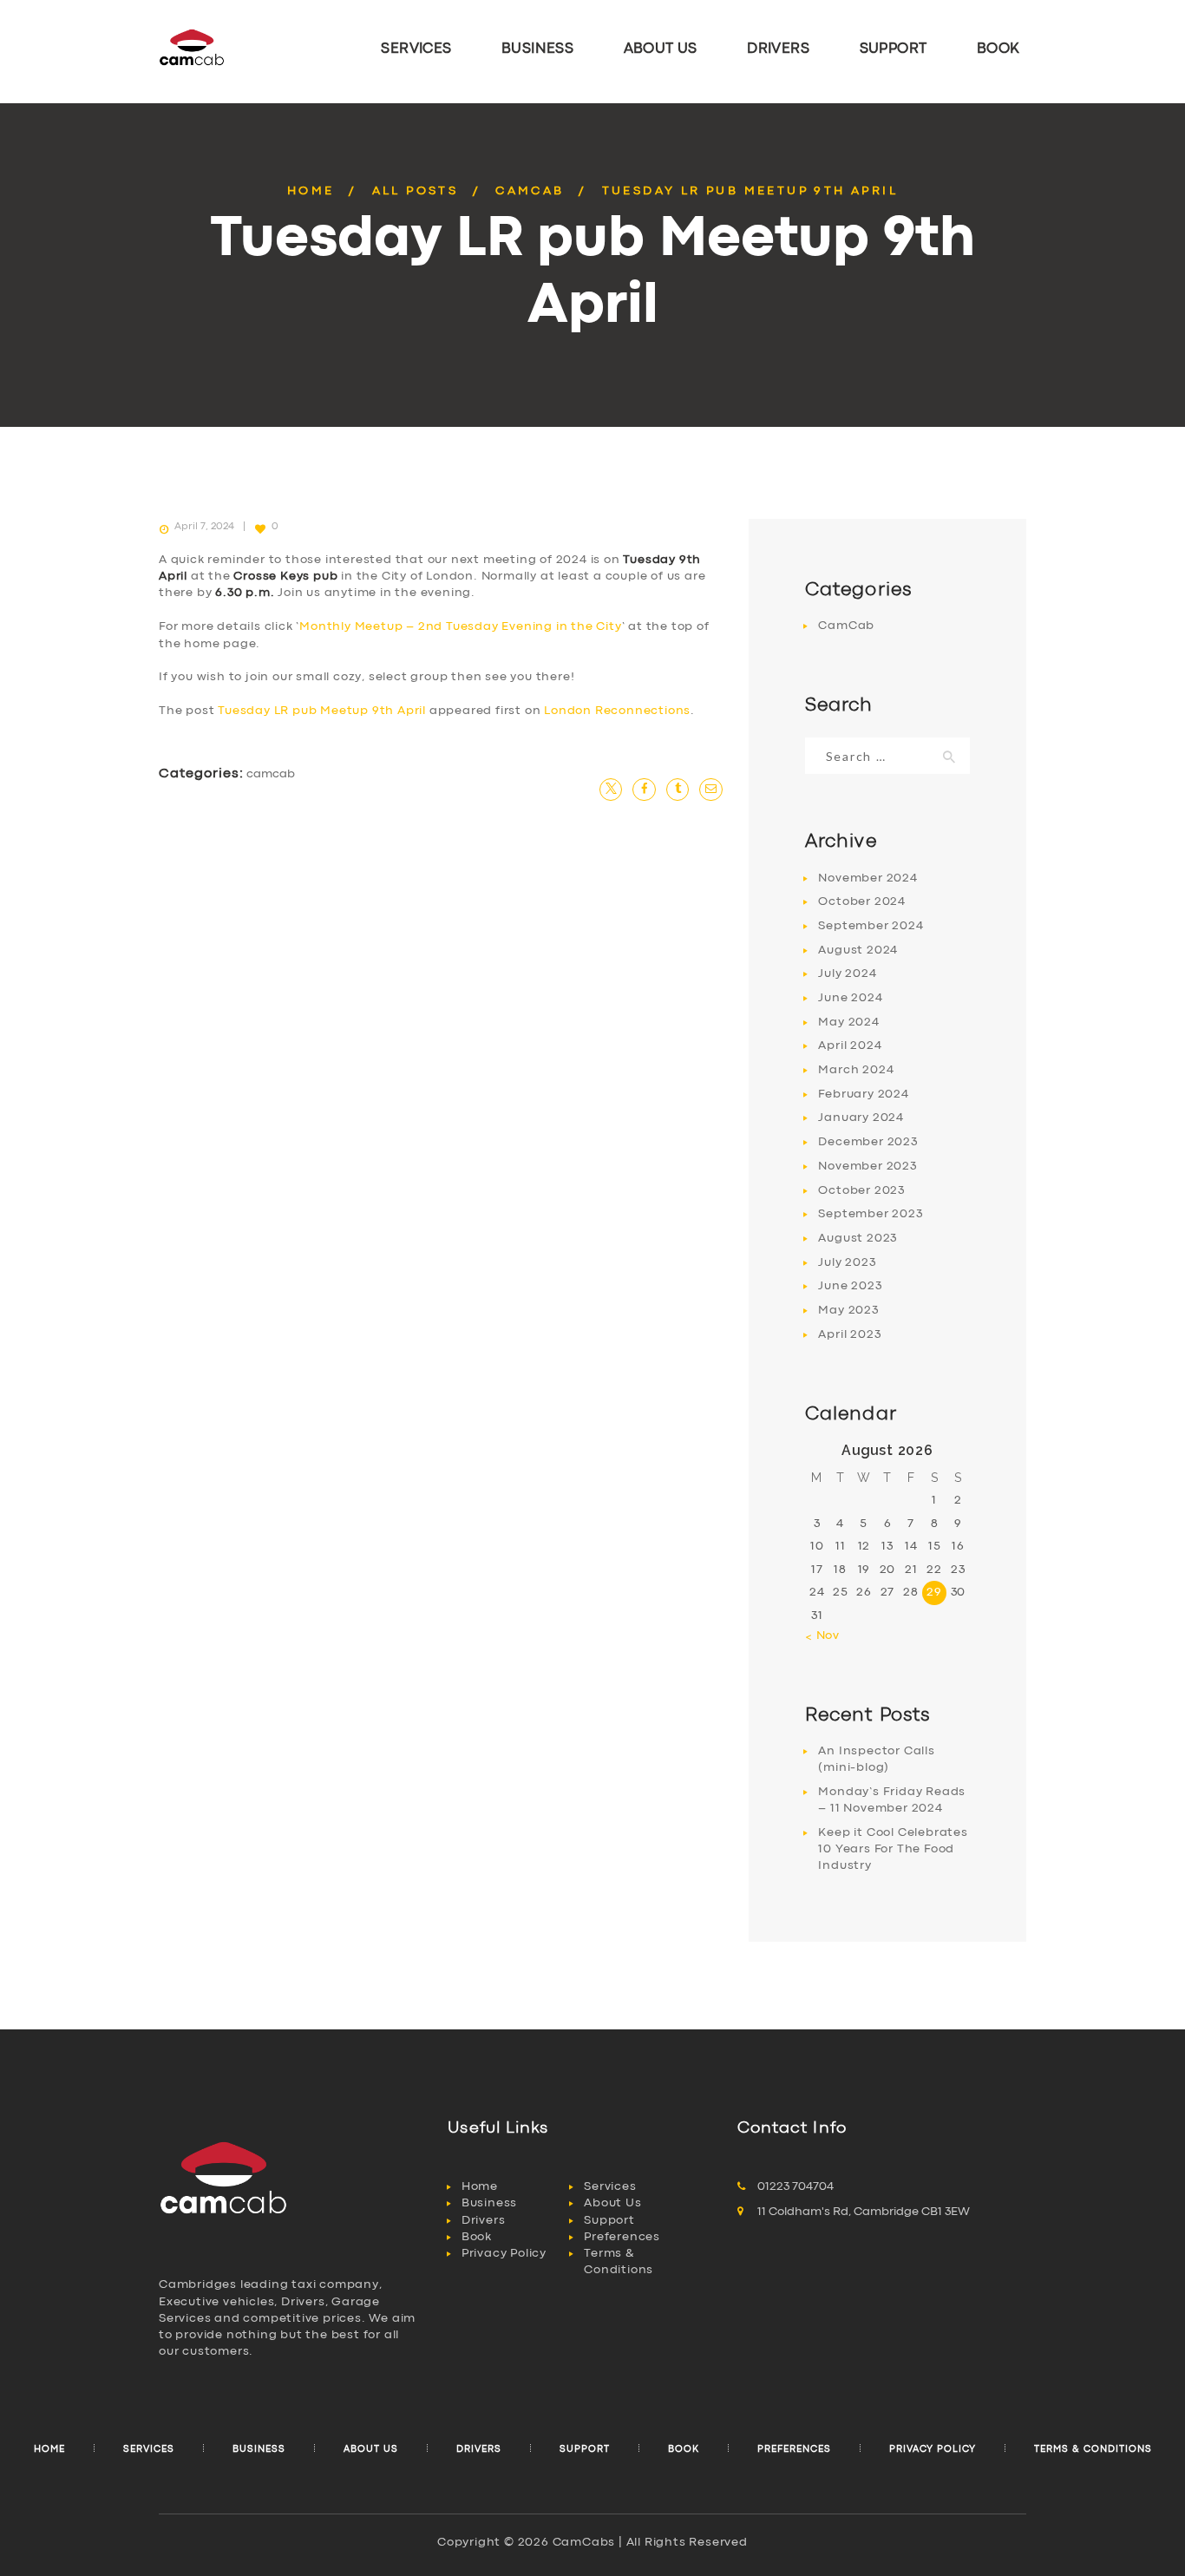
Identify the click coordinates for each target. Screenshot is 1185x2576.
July (847, 973)
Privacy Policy (504, 2253)
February (863, 1094)
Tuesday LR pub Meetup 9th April (322, 711)
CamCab (530, 191)
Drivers (484, 2220)
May (848, 1022)
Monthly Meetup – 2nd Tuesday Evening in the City (460, 626)
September (871, 926)
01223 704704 (795, 2186)
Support (609, 2220)
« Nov (822, 1635)
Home (311, 191)
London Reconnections (617, 711)
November (867, 878)
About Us (612, 2203)
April (850, 1045)
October (862, 901)
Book (477, 2237)
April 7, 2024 (204, 527)
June (850, 998)
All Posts (416, 191)
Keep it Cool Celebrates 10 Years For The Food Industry (893, 1849)
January (861, 1118)
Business (489, 2203)
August (858, 950)
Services (610, 2186)
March (856, 1070)
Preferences (622, 2237)
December (867, 1142)
